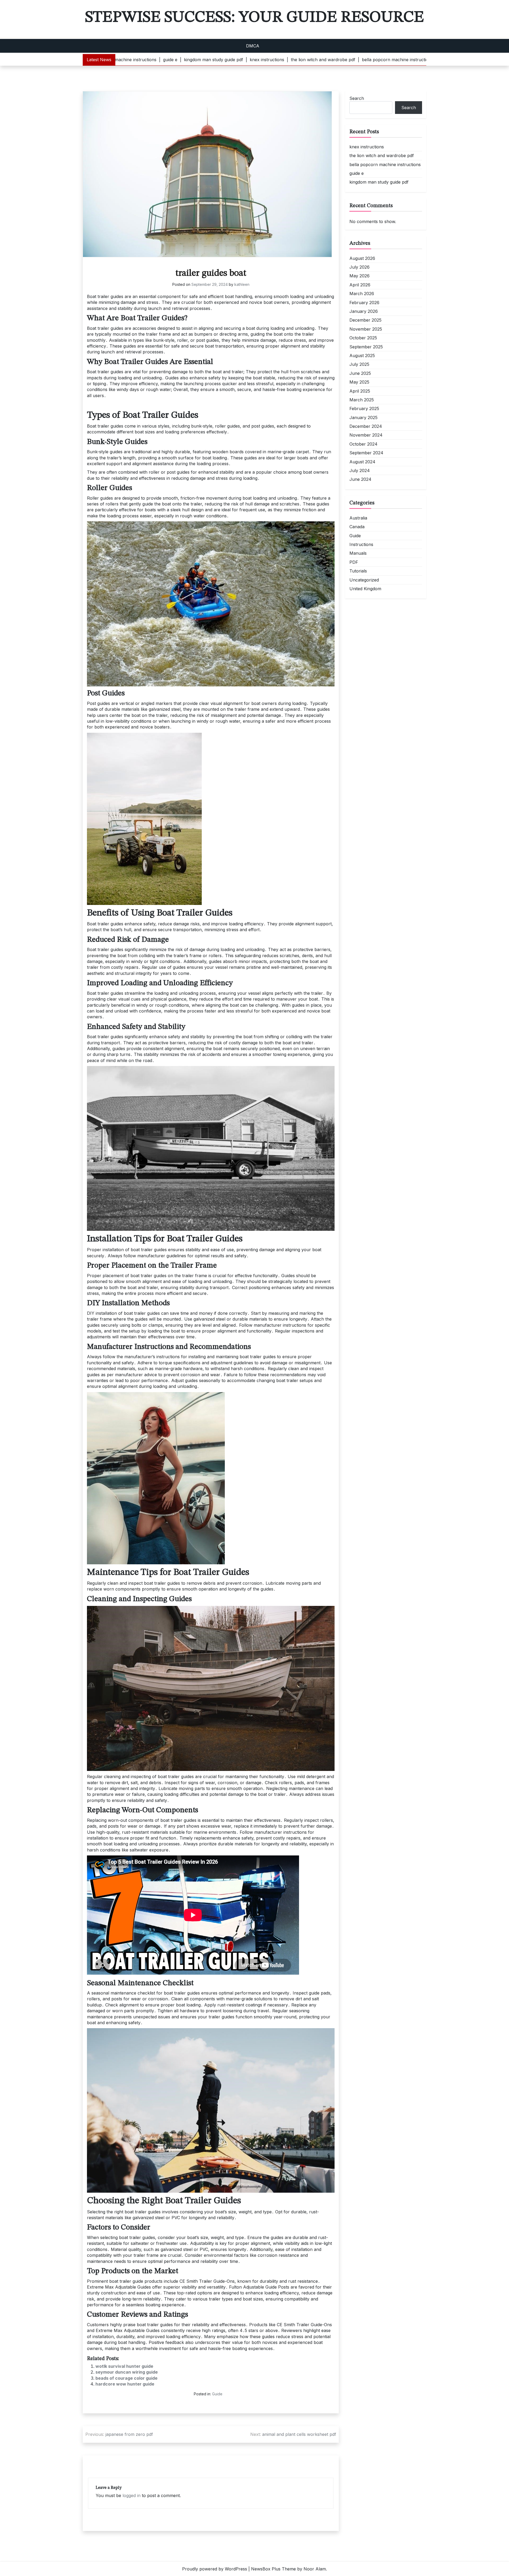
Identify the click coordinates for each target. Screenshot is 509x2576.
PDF (354, 562)
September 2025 (366, 347)
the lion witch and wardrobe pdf (382, 156)
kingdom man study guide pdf (379, 182)
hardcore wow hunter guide (125, 2384)
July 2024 (360, 470)
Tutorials (358, 571)
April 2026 (360, 285)
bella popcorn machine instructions (385, 165)
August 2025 (362, 356)
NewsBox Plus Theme (273, 2569)
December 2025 (365, 320)
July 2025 (359, 364)
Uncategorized (364, 580)
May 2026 (359, 276)
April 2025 (360, 391)
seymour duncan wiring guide (127, 2372)
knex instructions (367, 147)
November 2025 (366, 329)
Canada (357, 527)
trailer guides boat (211, 273)
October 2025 (363, 338)
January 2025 (363, 418)
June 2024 (360, 479)
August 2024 (362, 462)
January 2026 (364, 311)
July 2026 (359, 267)
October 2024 (363, 444)
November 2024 (366, 435)
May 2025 (359, 382)
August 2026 (362, 258)
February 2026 (364, 303)
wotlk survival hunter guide (124, 2366)
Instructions (361, 544)
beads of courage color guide (126, 2378)
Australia (358, 518)
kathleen (242, 284)
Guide (217, 2394)
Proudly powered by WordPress (215, 2569)
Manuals (358, 553)
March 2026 (362, 294)
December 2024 (366, 426)
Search (357, 98)
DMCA (253, 46)
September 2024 (366, 453)
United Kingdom (365, 589)
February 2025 (364, 408)
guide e (357, 173)
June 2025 (360, 373)
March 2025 (362, 400)
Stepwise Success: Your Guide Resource (254, 17)
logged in (131, 2495)
